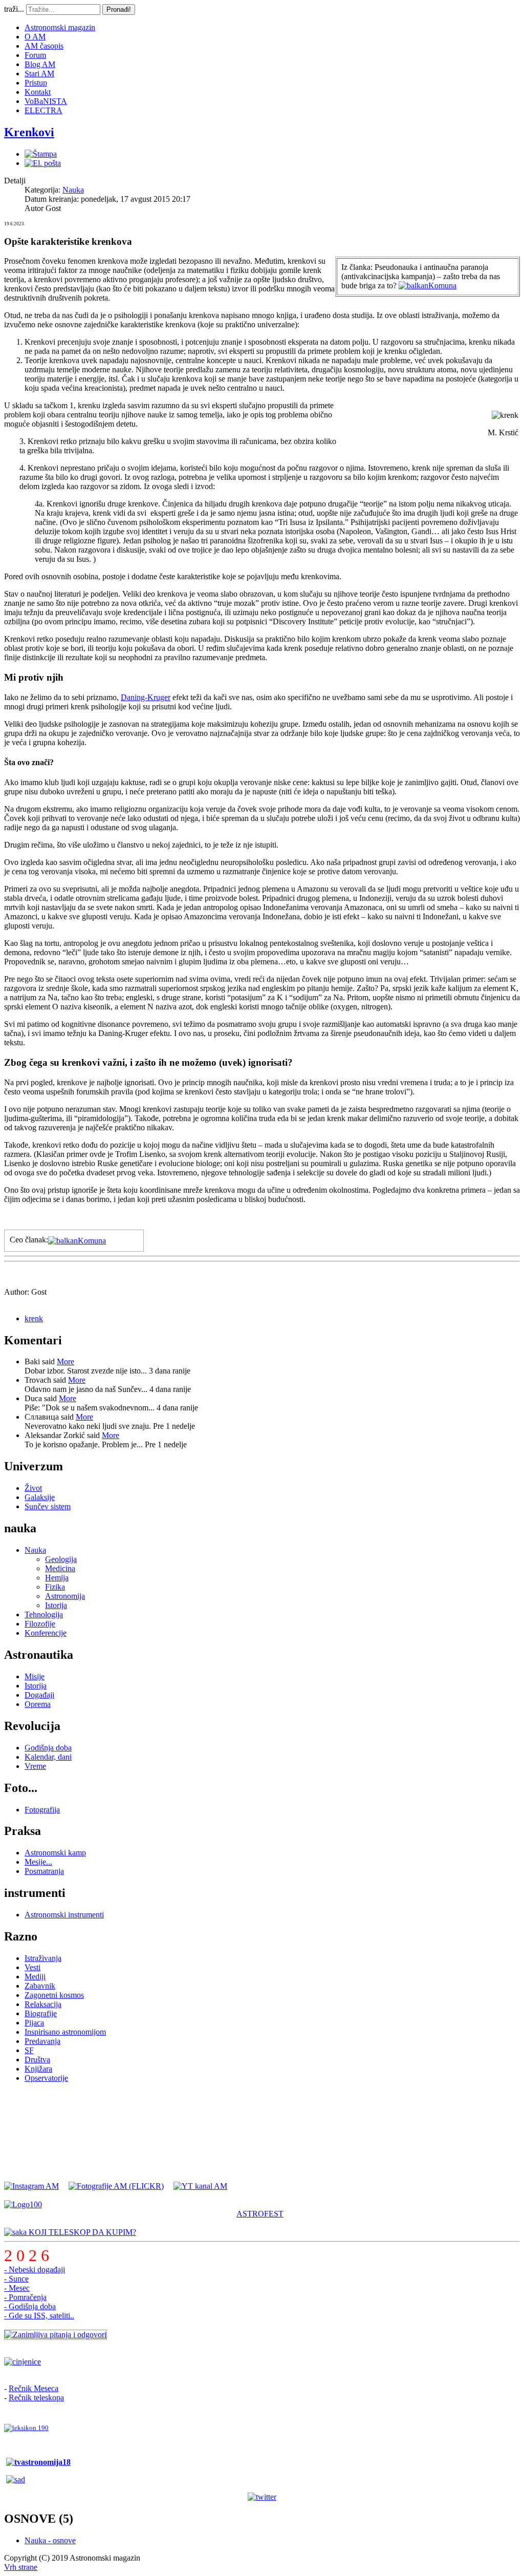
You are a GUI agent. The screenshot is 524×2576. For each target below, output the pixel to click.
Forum (35, 55)
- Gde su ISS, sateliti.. (39, 2316)
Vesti (32, 1967)
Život (33, 1488)
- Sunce (16, 2279)
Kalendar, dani (48, 1757)
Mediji (35, 1977)
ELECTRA (43, 110)
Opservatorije (46, 2078)
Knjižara (38, 2069)
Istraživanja (43, 1958)
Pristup (36, 83)
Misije (35, 1676)
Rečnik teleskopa (36, 2398)
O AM (35, 37)
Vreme (35, 1766)
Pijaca (34, 2023)
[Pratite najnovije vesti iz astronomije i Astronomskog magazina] (262, 2497)
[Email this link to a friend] (43, 163)
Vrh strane (21, 2567)
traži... (14, 9)
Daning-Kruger (146, 697)
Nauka (73, 190)
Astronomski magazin (60, 27)
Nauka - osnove (50, 2540)
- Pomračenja (25, 2297)
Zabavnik (40, 1986)
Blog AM (40, 64)
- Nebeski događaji (35, 2269)
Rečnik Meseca (34, 2388)
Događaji (39, 1695)
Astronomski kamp (55, 1853)
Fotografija (42, 1810)
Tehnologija (44, 1614)
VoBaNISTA (46, 101)
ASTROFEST (260, 2214)
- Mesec (17, 2288)
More (65, 1361)
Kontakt (38, 92)
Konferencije (46, 1633)
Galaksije (40, 1497)
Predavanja (42, 2041)
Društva (37, 2060)
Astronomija (65, 1596)
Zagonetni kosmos (54, 1995)
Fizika (55, 1587)
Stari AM (39, 73)
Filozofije (40, 1624)
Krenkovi (29, 132)
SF (29, 2050)
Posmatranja (44, 1871)
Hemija (57, 1578)
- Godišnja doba (30, 2306)
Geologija (61, 1559)
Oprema (38, 1704)
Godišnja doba (48, 1748)
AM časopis (44, 46)
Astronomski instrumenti (64, 1915)
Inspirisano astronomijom (65, 2032)
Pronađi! (119, 9)
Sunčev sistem (48, 1506)
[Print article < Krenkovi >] (41, 154)
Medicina (60, 1568)
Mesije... (38, 1862)
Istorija (56, 1605)
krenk (34, 1318)
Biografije (41, 2013)
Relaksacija (43, 2004)
